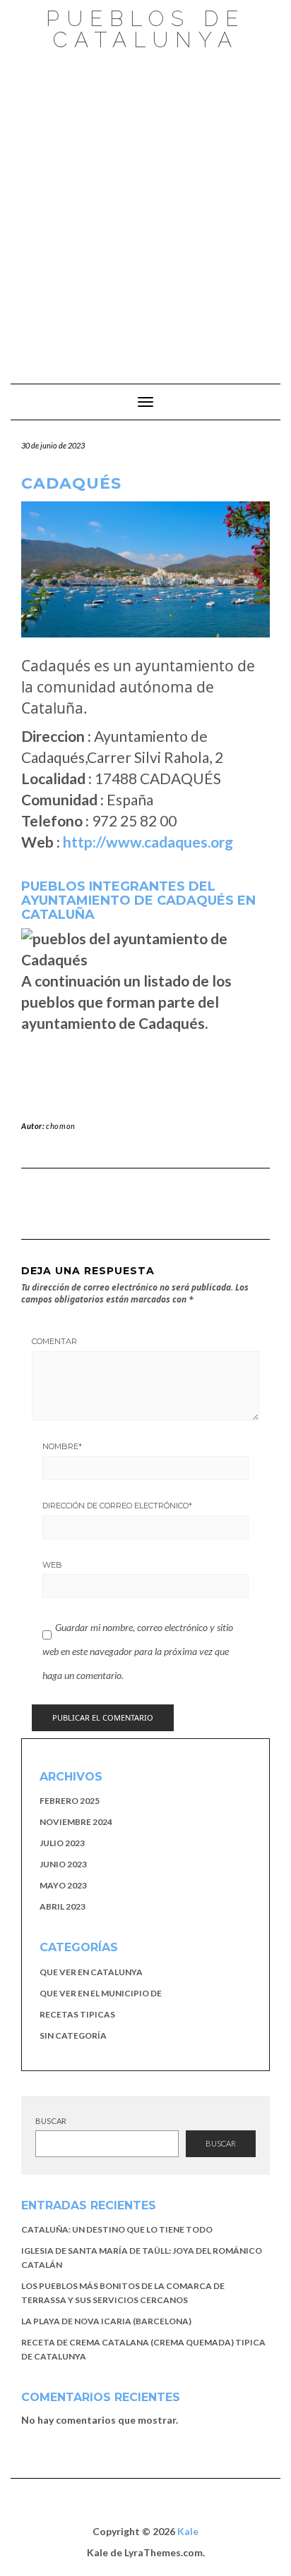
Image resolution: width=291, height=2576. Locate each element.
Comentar (54, 1341)
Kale (188, 2531)
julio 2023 (62, 1843)
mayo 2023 (63, 1885)
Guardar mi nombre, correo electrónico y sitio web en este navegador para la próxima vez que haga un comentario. (138, 1651)
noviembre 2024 (76, 1822)
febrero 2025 (70, 1801)
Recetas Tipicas (77, 2014)
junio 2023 (63, 1864)
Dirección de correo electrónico (117, 1506)
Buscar (51, 2121)
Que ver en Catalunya (91, 1972)
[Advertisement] (145, 210)
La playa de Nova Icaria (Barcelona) (106, 2321)
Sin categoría (73, 2035)
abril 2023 (63, 1906)
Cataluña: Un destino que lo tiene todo (117, 2229)
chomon (61, 1126)
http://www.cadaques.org (148, 842)
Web (52, 1565)
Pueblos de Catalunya (145, 29)
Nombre (62, 1446)
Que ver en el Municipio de (101, 1993)
